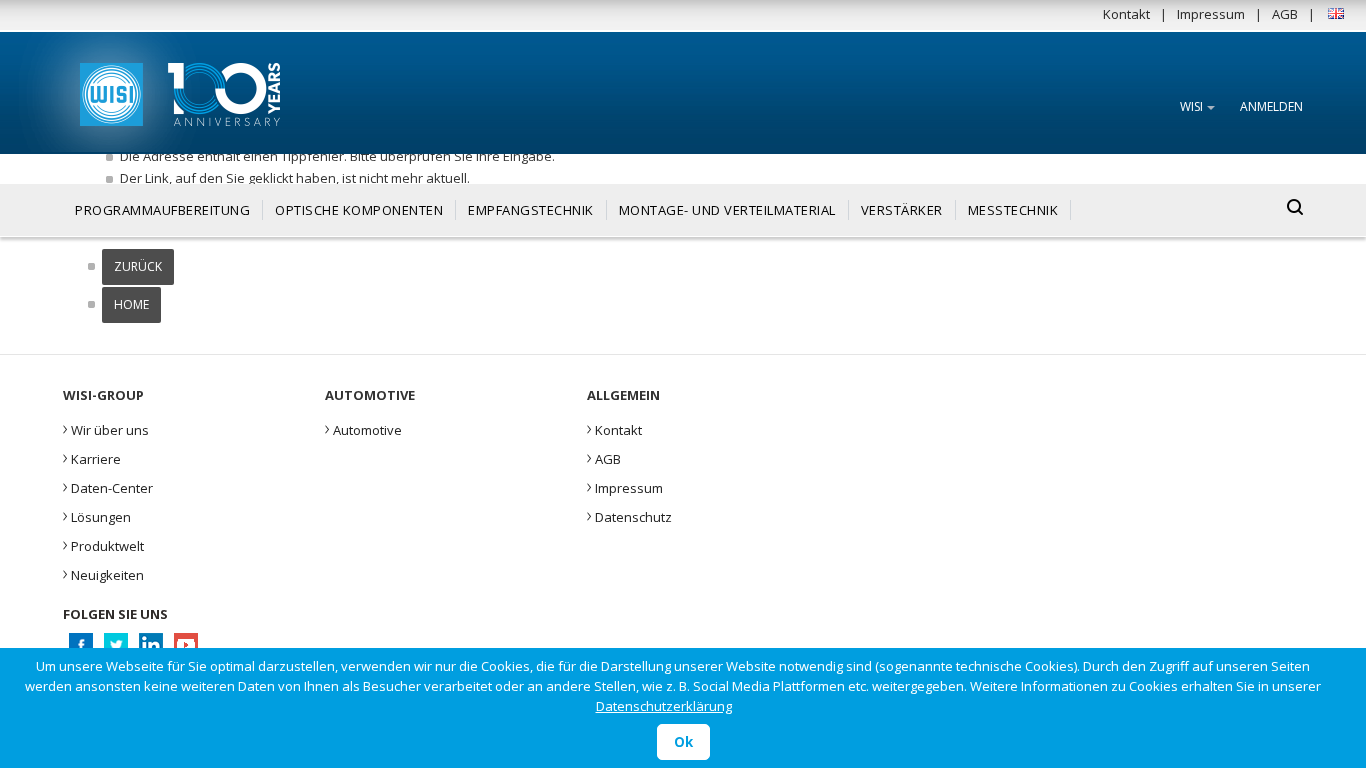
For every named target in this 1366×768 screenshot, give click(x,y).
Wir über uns (106, 428)
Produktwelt (103, 544)
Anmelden (1271, 106)
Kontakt (1126, 14)
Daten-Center (108, 486)
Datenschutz (629, 515)
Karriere (92, 457)
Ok (683, 742)
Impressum (1211, 14)
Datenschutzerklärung (664, 706)
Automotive (363, 428)
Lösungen (97, 515)
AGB (1285, 14)
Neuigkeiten (103, 573)
